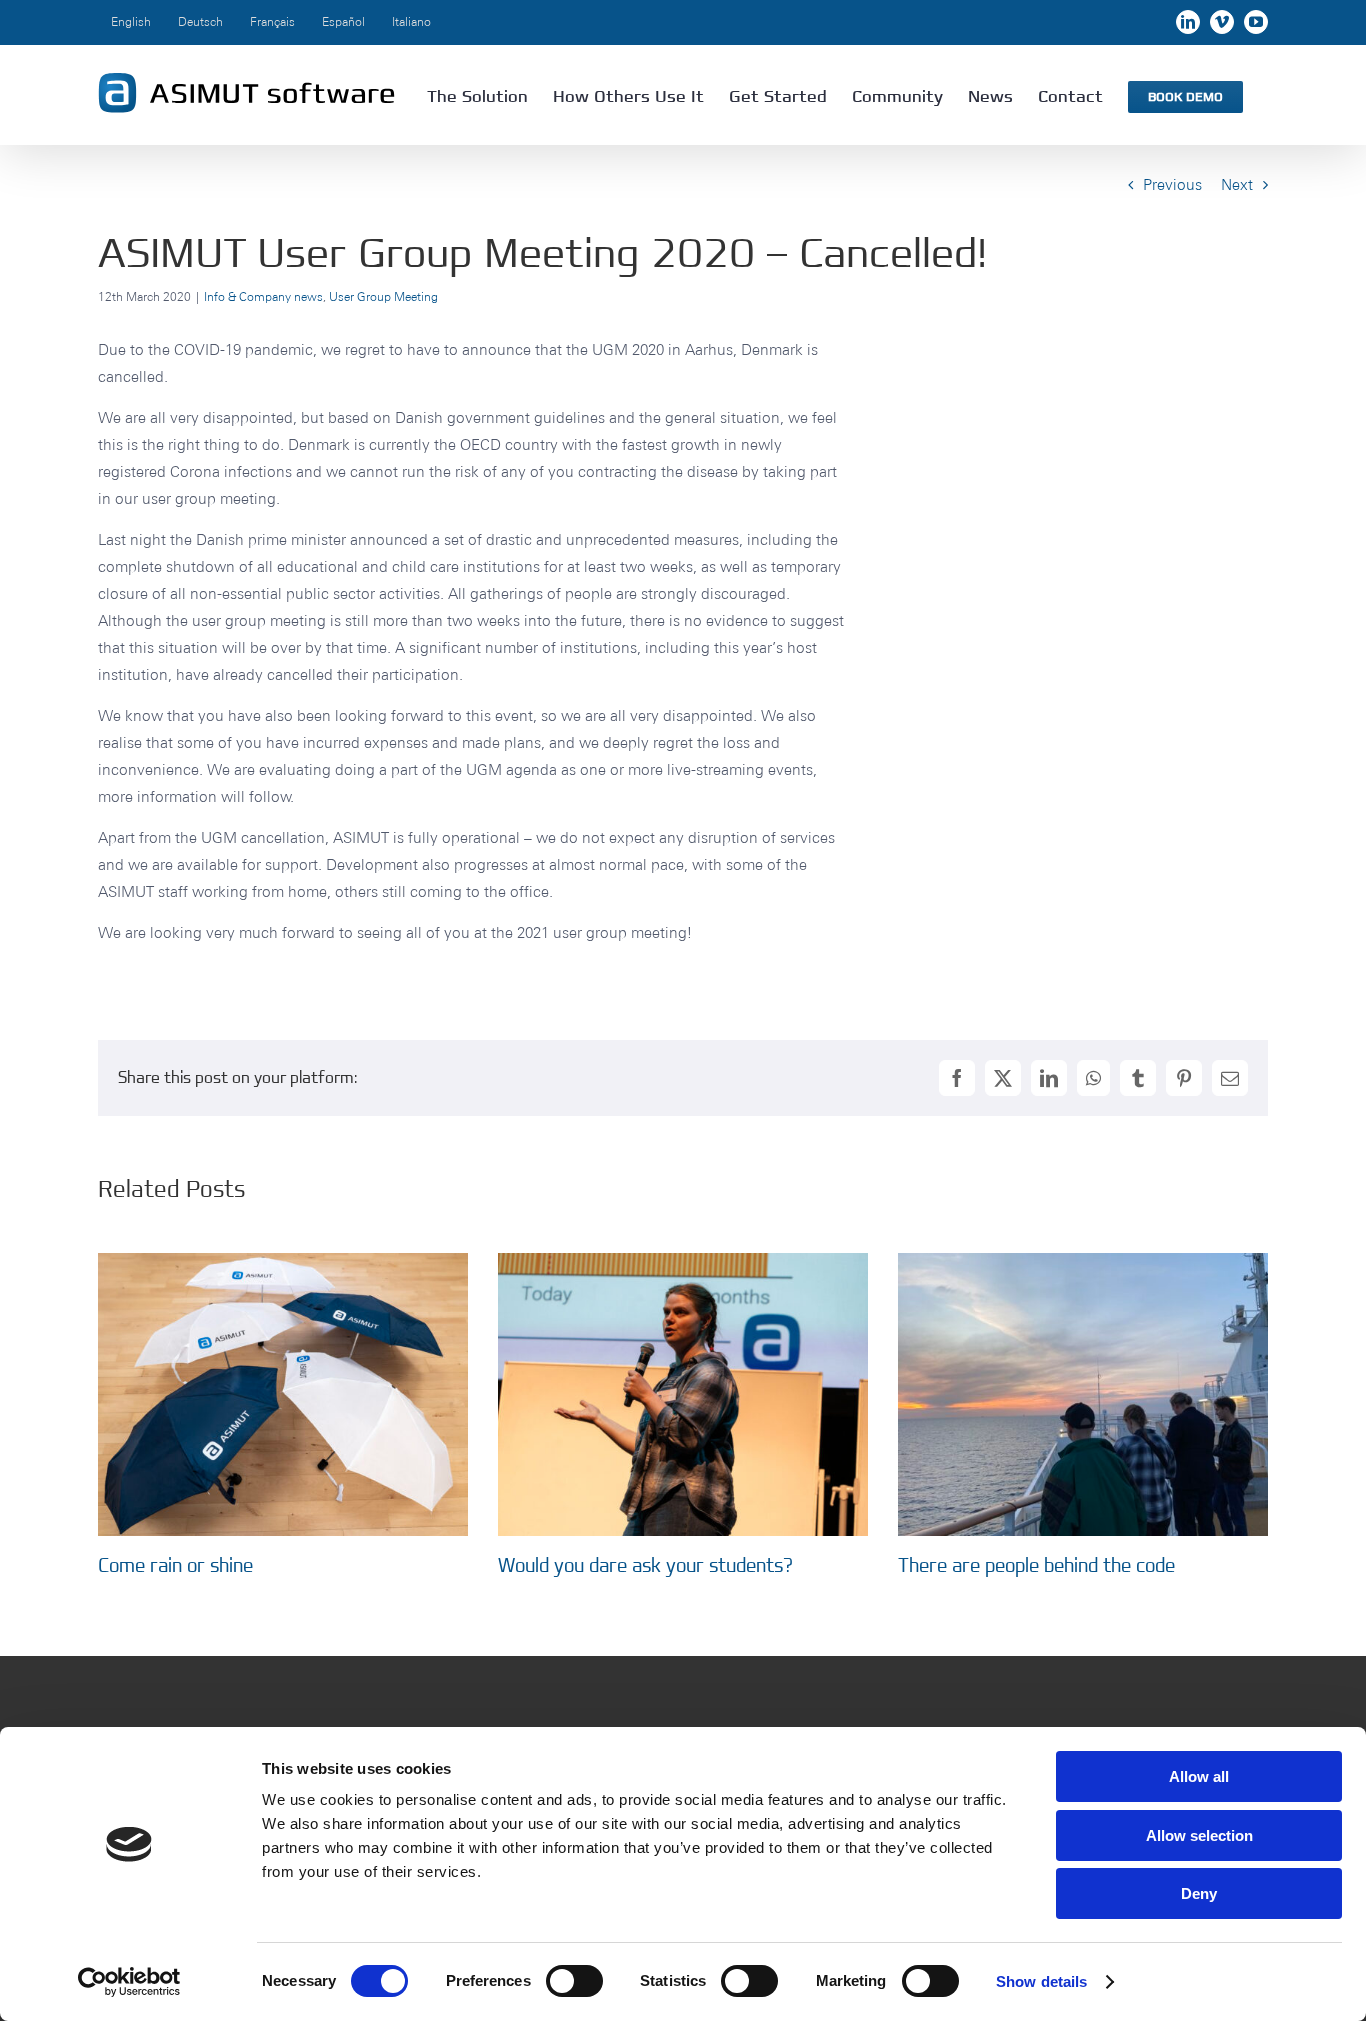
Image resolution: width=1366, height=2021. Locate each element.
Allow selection (1199, 1835)
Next (1237, 184)
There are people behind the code (1036, 1565)
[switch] (574, 1981)
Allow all (1199, 1776)
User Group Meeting (383, 296)
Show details (1041, 1981)
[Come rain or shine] (283, 1262)
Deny (1199, 1893)
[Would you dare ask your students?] (683, 1262)
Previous (1172, 184)
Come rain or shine (175, 1565)
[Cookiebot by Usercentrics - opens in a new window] (129, 1982)
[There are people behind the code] (1083, 1262)
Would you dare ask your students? (645, 1565)
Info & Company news (263, 296)
